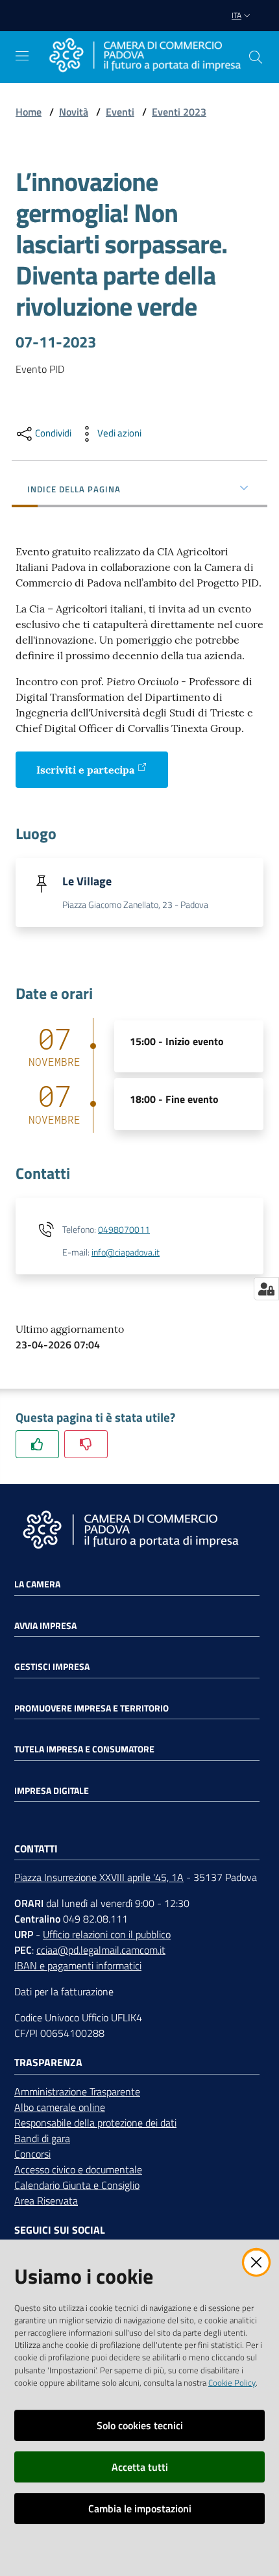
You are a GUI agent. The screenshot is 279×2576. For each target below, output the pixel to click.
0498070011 (124, 1230)
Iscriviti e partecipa (85, 770)
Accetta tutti (140, 2467)
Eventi (120, 112)
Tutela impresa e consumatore (84, 1749)
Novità (74, 112)
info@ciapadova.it (126, 1252)
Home (29, 112)
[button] (256, 57)
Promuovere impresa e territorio (91, 1708)
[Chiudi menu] (232, 26)
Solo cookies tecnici (140, 2425)
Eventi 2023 (179, 112)
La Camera (37, 1584)
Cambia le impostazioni (140, 2508)
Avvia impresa (45, 1626)
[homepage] (145, 57)
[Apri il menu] (22, 56)
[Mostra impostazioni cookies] (266, 1289)
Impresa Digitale (52, 1791)
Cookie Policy (232, 2382)
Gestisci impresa (52, 1667)
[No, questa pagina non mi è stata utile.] (86, 1444)
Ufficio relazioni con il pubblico (107, 1934)
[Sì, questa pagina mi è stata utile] (37, 1444)
